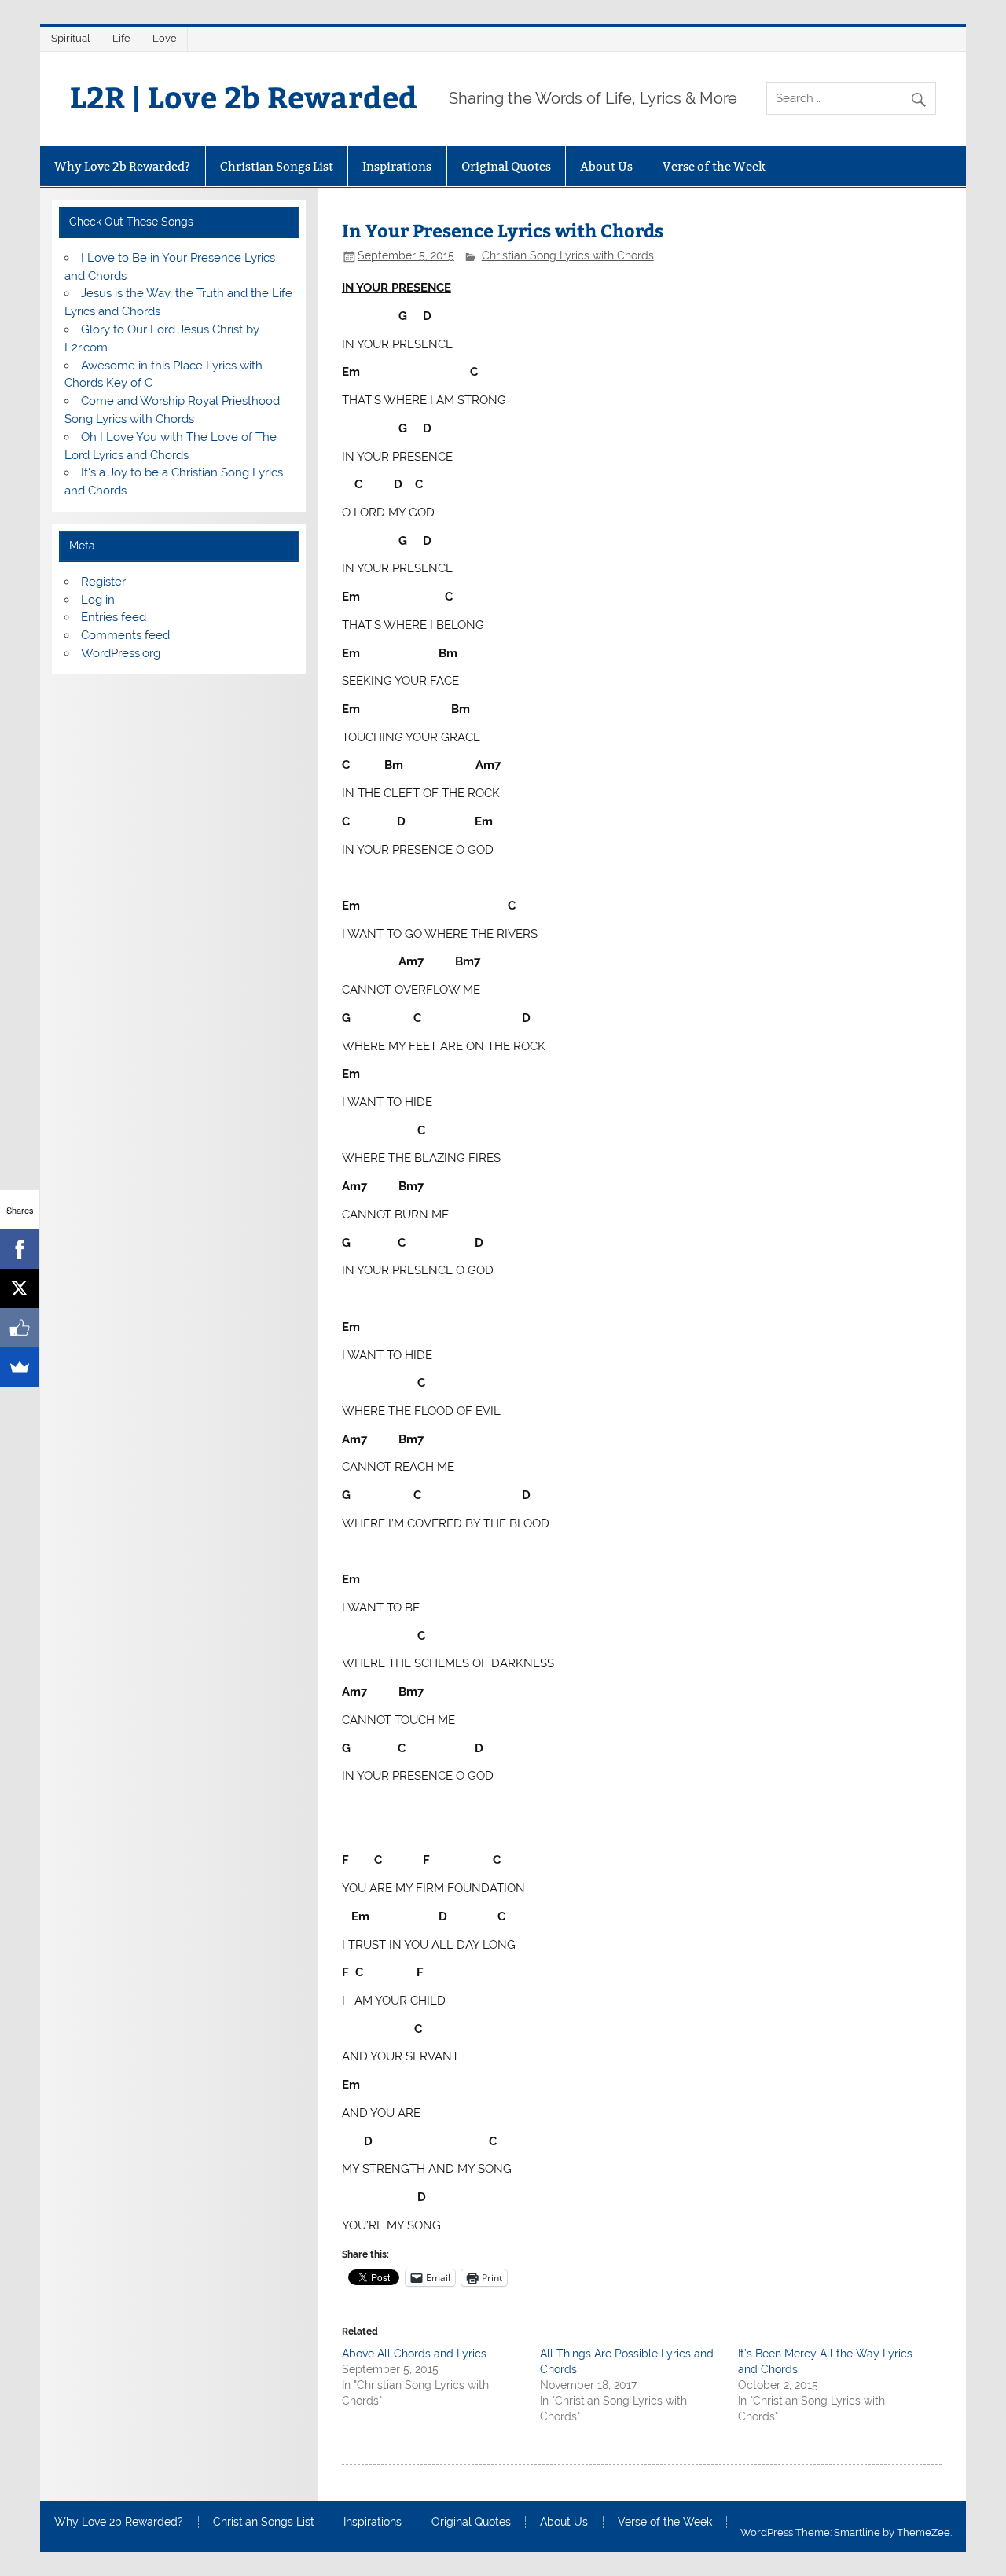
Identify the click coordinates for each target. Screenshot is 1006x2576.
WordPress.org (121, 653)
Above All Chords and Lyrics (414, 2354)
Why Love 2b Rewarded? (122, 166)
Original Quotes (506, 166)
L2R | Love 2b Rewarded (244, 96)
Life (121, 38)
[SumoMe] (20, 1367)
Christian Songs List (277, 166)
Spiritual (71, 38)
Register (103, 582)
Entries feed (114, 617)
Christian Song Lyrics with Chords (568, 255)
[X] (20, 1288)
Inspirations (397, 166)
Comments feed (125, 635)
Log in (98, 600)
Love (165, 38)
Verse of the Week (714, 166)
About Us (606, 166)
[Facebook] (20, 1249)
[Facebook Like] (20, 1328)
